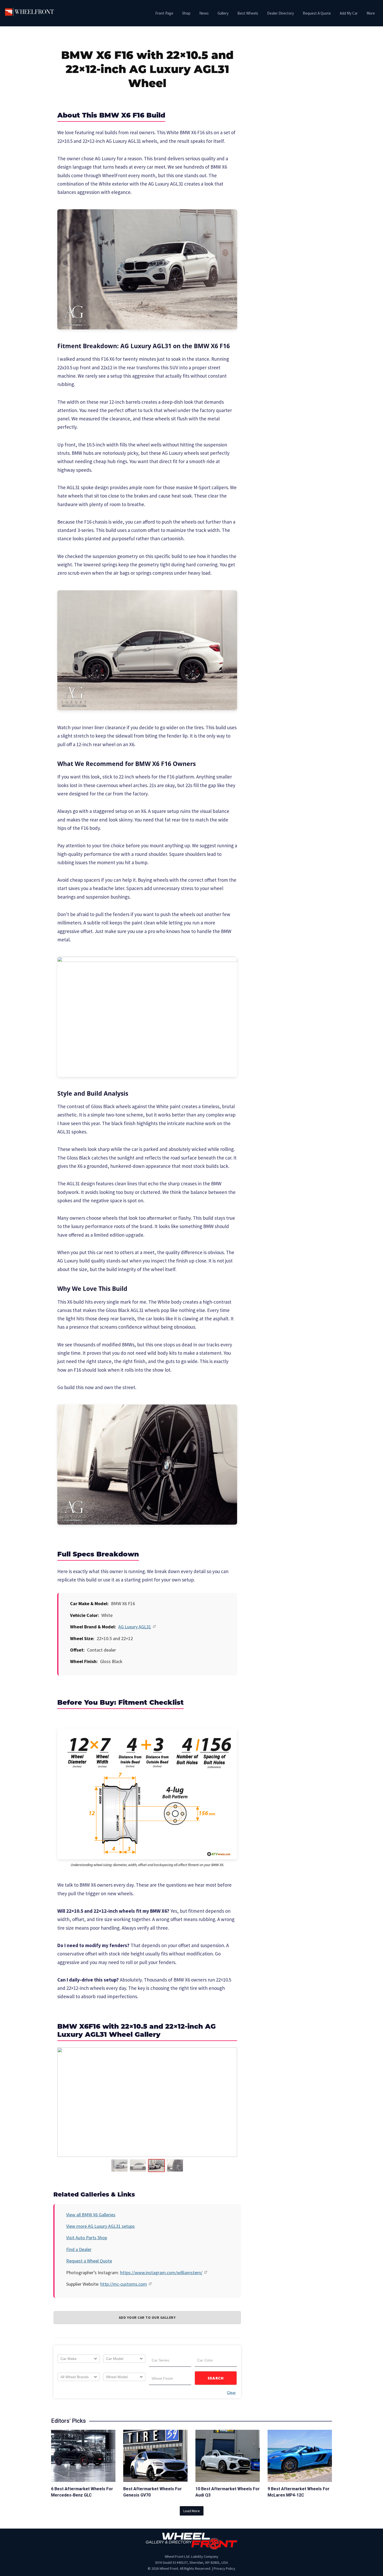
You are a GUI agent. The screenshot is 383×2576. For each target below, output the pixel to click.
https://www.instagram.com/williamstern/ (161, 2273)
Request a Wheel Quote (89, 2261)
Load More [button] (192, 2511)
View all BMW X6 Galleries (91, 2215)
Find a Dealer (79, 2249)
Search (216, 2378)
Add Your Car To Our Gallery (147, 2317)
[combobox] (79, 2359)
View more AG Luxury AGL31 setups (100, 2226)
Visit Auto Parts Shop (87, 2238)
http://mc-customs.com (124, 2284)
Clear (231, 2393)
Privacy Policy (224, 2568)
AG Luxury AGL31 (135, 1627)
